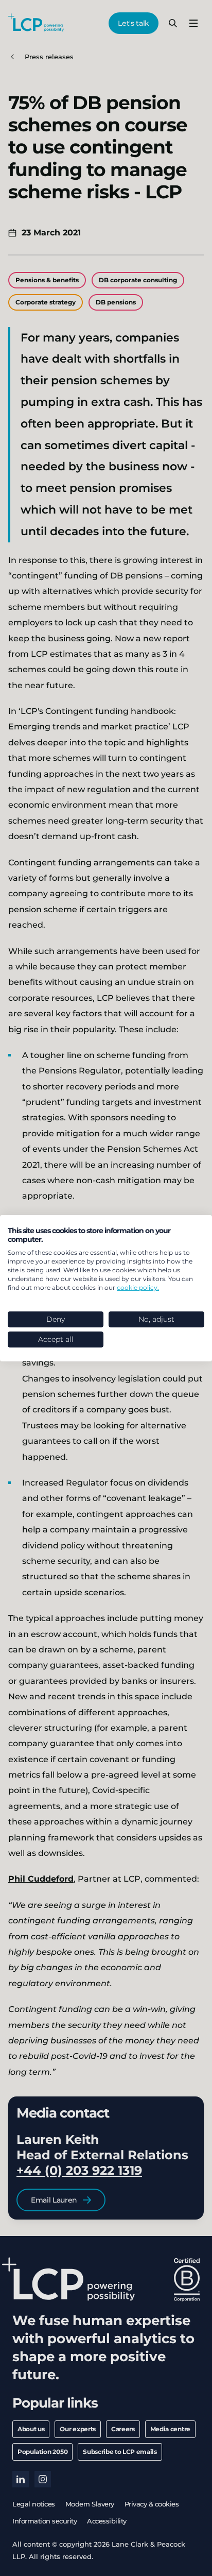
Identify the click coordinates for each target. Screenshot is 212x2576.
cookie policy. (138, 1287)
